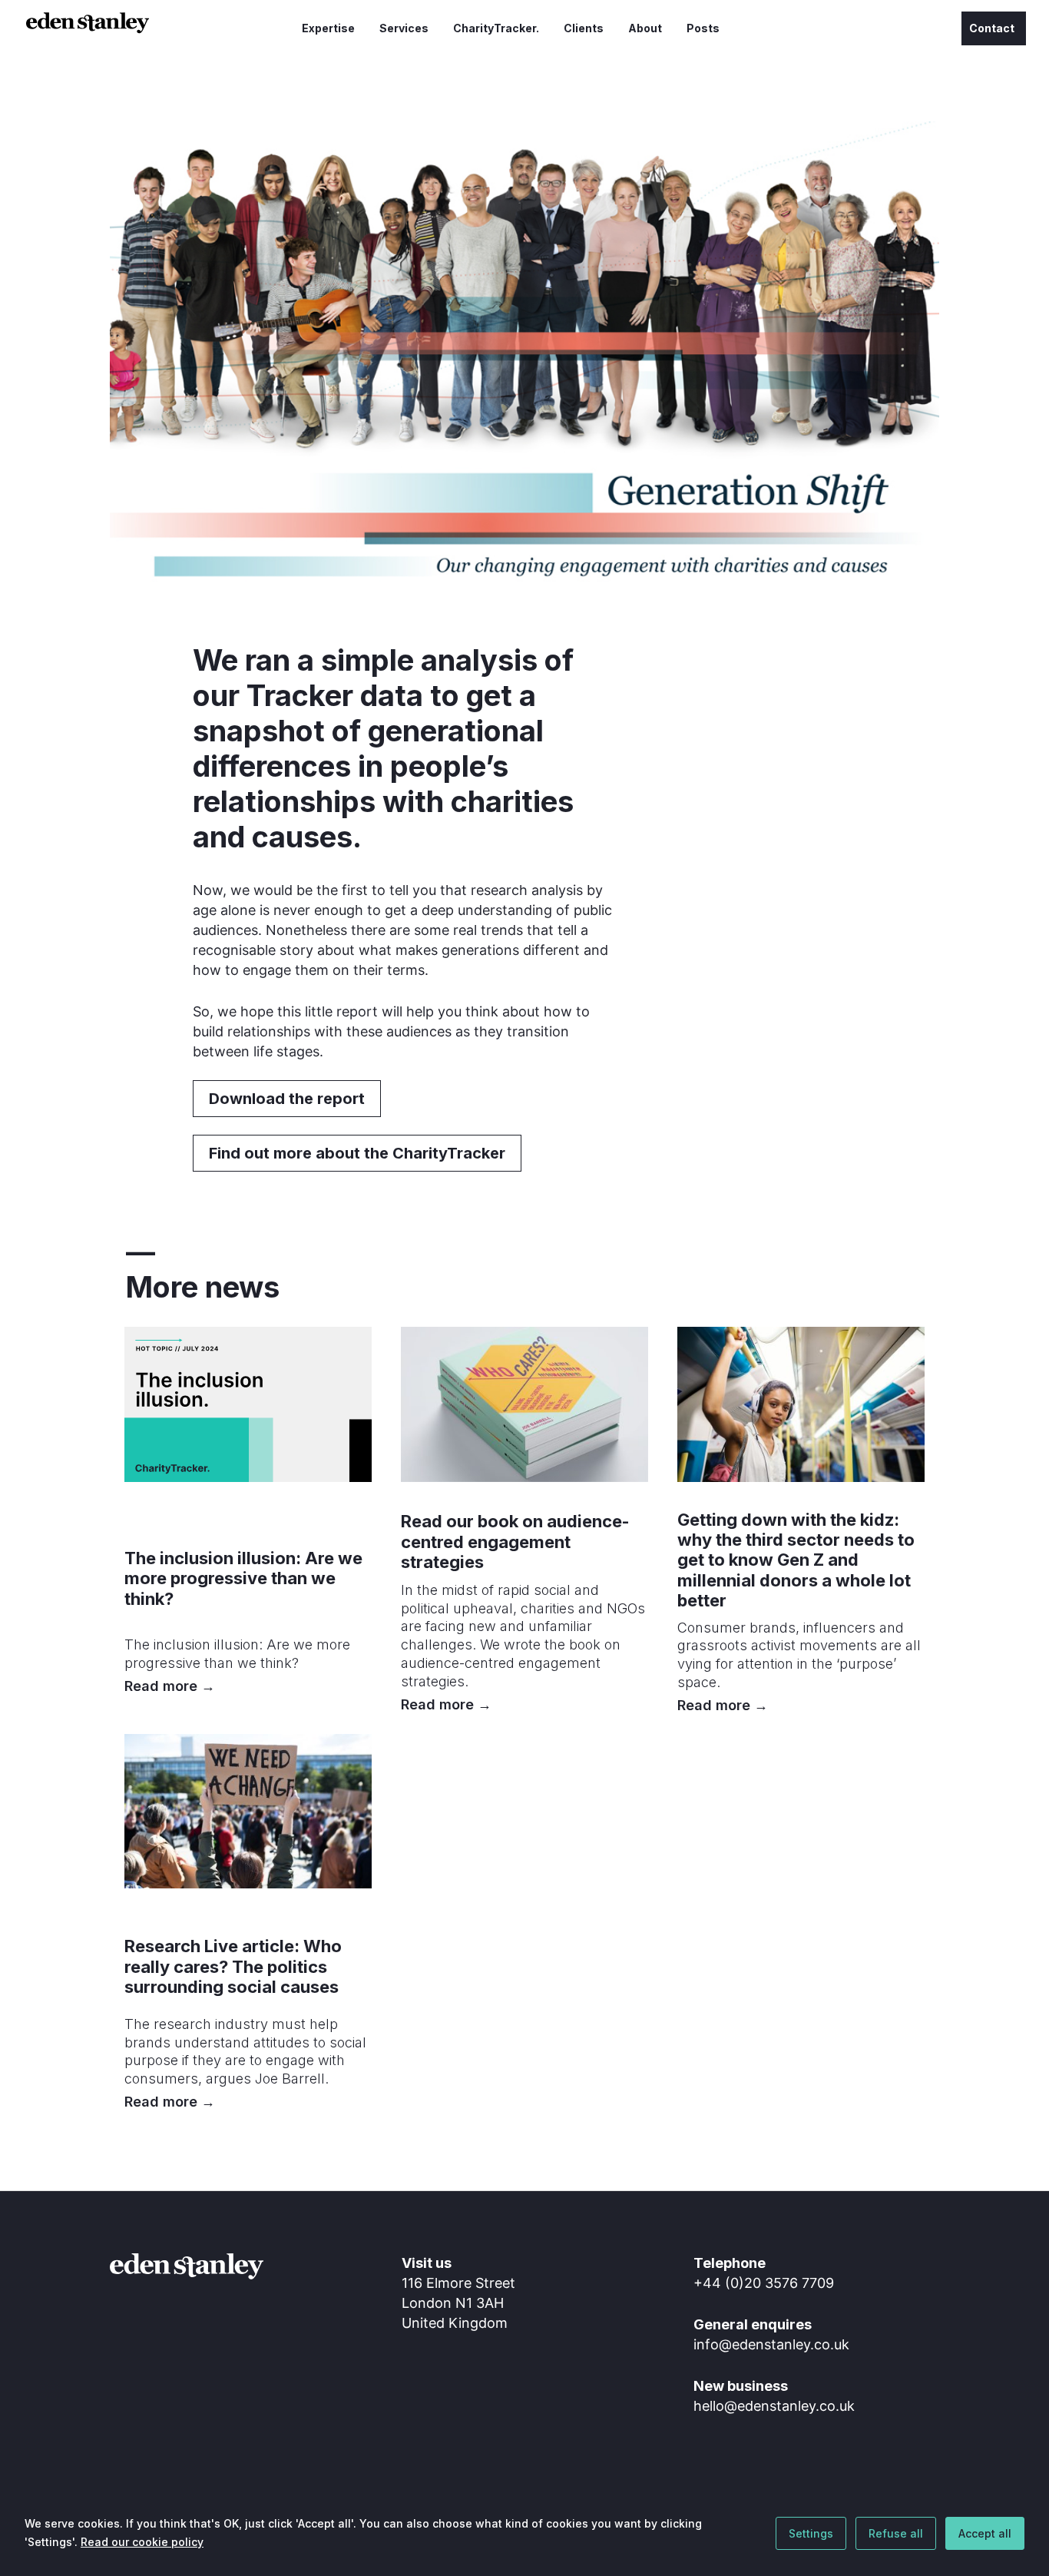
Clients (584, 29)
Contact (992, 28)
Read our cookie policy (142, 2542)
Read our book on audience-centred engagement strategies (515, 1542)
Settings (811, 2533)
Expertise (328, 29)
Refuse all (896, 2533)
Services (404, 29)
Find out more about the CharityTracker (357, 1153)
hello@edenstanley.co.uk (774, 2406)
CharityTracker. (496, 29)
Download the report (287, 1099)
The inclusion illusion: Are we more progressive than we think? (243, 1578)
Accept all (985, 2533)
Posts (703, 29)
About (645, 29)
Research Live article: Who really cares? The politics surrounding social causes (233, 1966)
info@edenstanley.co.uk (771, 2344)
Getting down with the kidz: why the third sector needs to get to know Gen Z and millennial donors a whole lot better (796, 1560)
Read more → (170, 1686)
